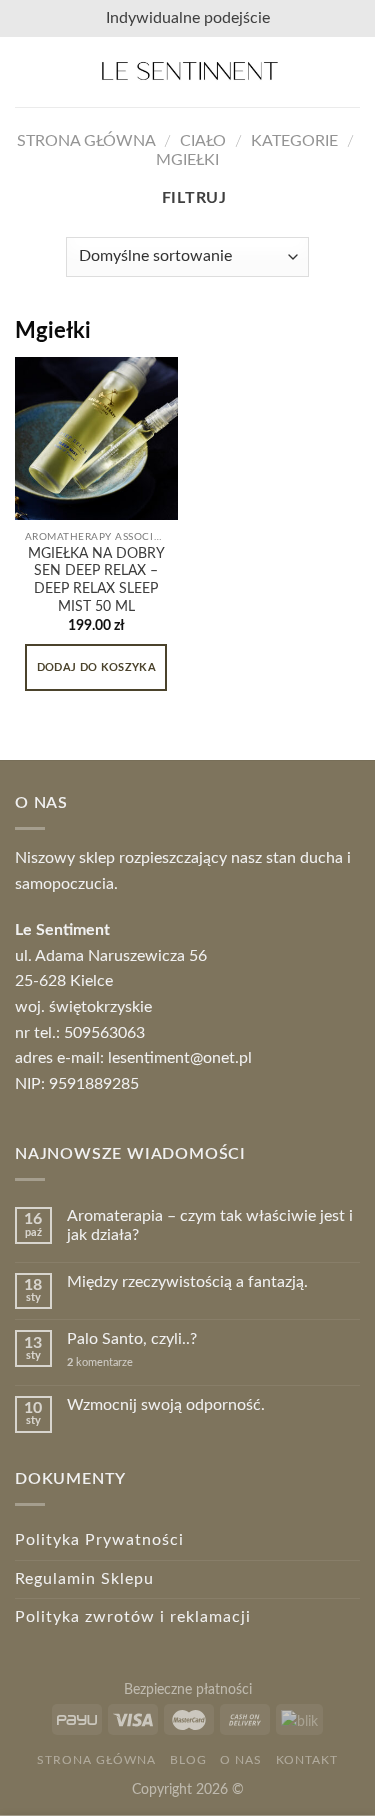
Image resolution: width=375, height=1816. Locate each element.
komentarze (100, 1362)
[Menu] (27, 71)
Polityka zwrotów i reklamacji (133, 1617)
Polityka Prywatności (99, 1540)
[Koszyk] (350, 72)
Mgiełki (187, 160)
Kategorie (294, 141)
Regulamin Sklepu (84, 1579)
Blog (188, 1760)
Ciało (203, 141)
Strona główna (86, 141)
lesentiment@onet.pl (180, 1058)
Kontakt (307, 1760)
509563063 (104, 1033)
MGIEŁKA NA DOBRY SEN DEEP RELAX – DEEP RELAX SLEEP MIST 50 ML (96, 580)
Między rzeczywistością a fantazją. (187, 1282)
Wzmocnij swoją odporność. (166, 1405)
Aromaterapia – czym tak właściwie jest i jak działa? (210, 1225)
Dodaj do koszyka (96, 667)
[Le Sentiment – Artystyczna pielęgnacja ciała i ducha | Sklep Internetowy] (189, 72)
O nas (241, 1760)
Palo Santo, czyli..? (132, 1339)
